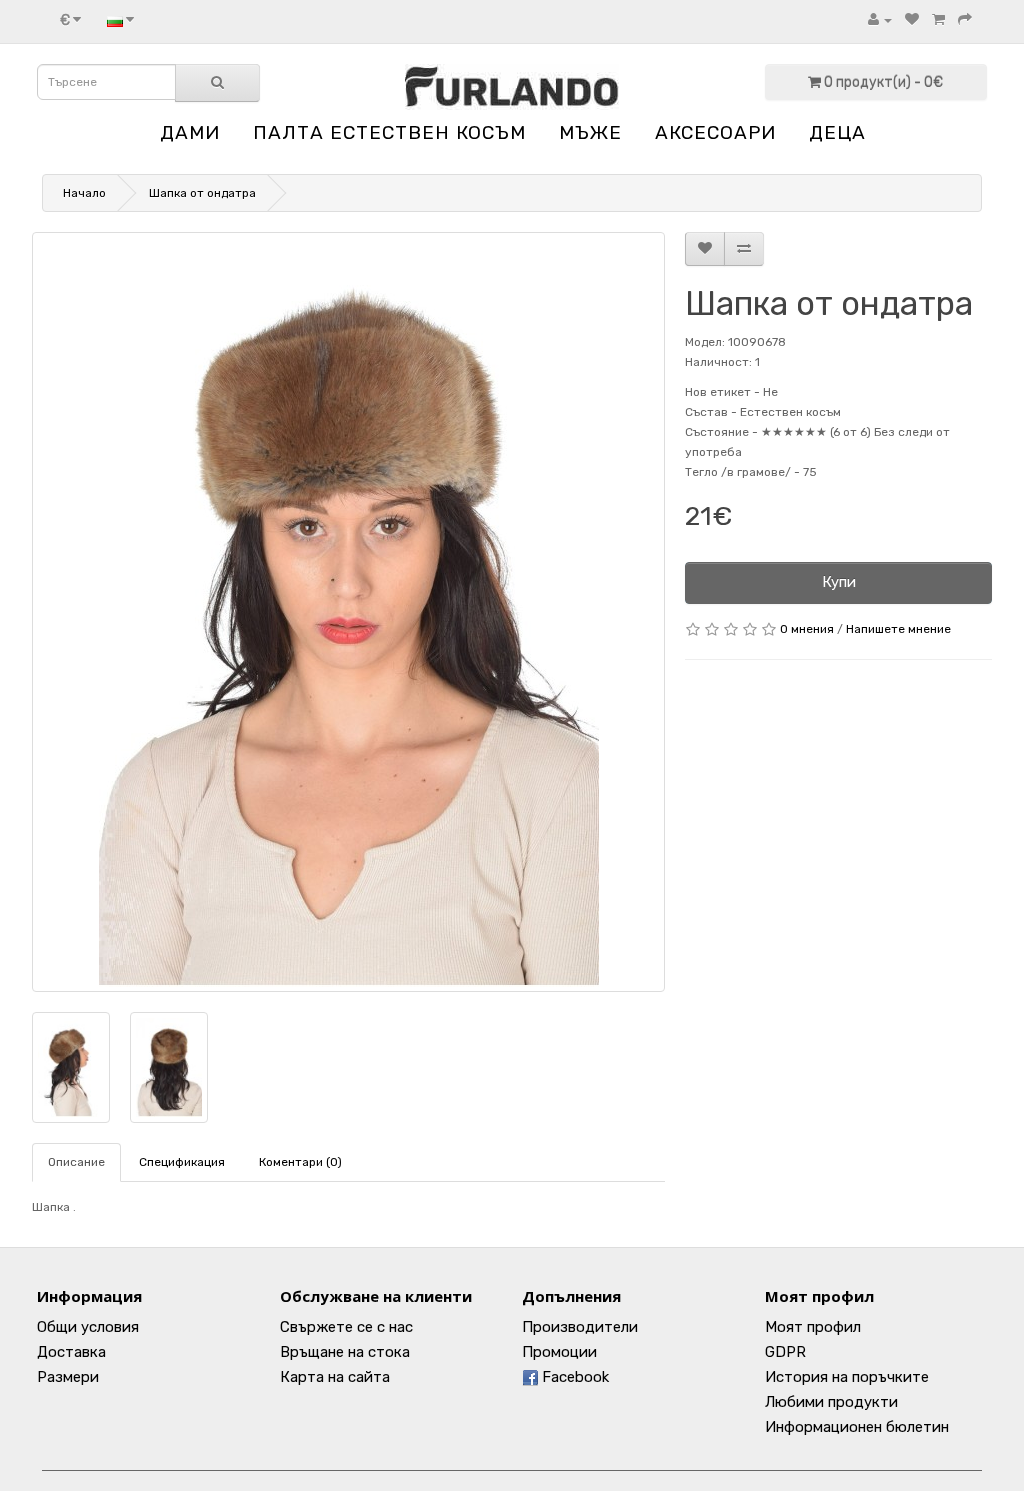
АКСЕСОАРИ (715, 132)
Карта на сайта (335, 1377)
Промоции (559, 1352)
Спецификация (182, 1162)
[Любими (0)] (912, 20)
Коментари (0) (300, 1162)
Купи (839, 582)
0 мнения (807, 629)
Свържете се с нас (346, 1327)
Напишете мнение (898, 629)
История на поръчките (847, 1377)
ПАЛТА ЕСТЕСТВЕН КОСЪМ (389, 132)
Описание (76, 1162)
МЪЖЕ (590, 132)
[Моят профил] (880, 20)
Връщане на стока (345, 1352)
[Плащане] (965, 20)
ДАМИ (190, 132)
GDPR (785, 1352)
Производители (580, 1327)
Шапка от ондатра (202, 193)
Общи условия (88, 1327)
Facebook (573, 1377)
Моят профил (813, 1327)
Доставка (71, 1352)
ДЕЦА (837, 132)
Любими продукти (831, 1402)
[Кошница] (938, 20)
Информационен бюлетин (857, 1427)
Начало (84, 193)
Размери (68, 1377)
